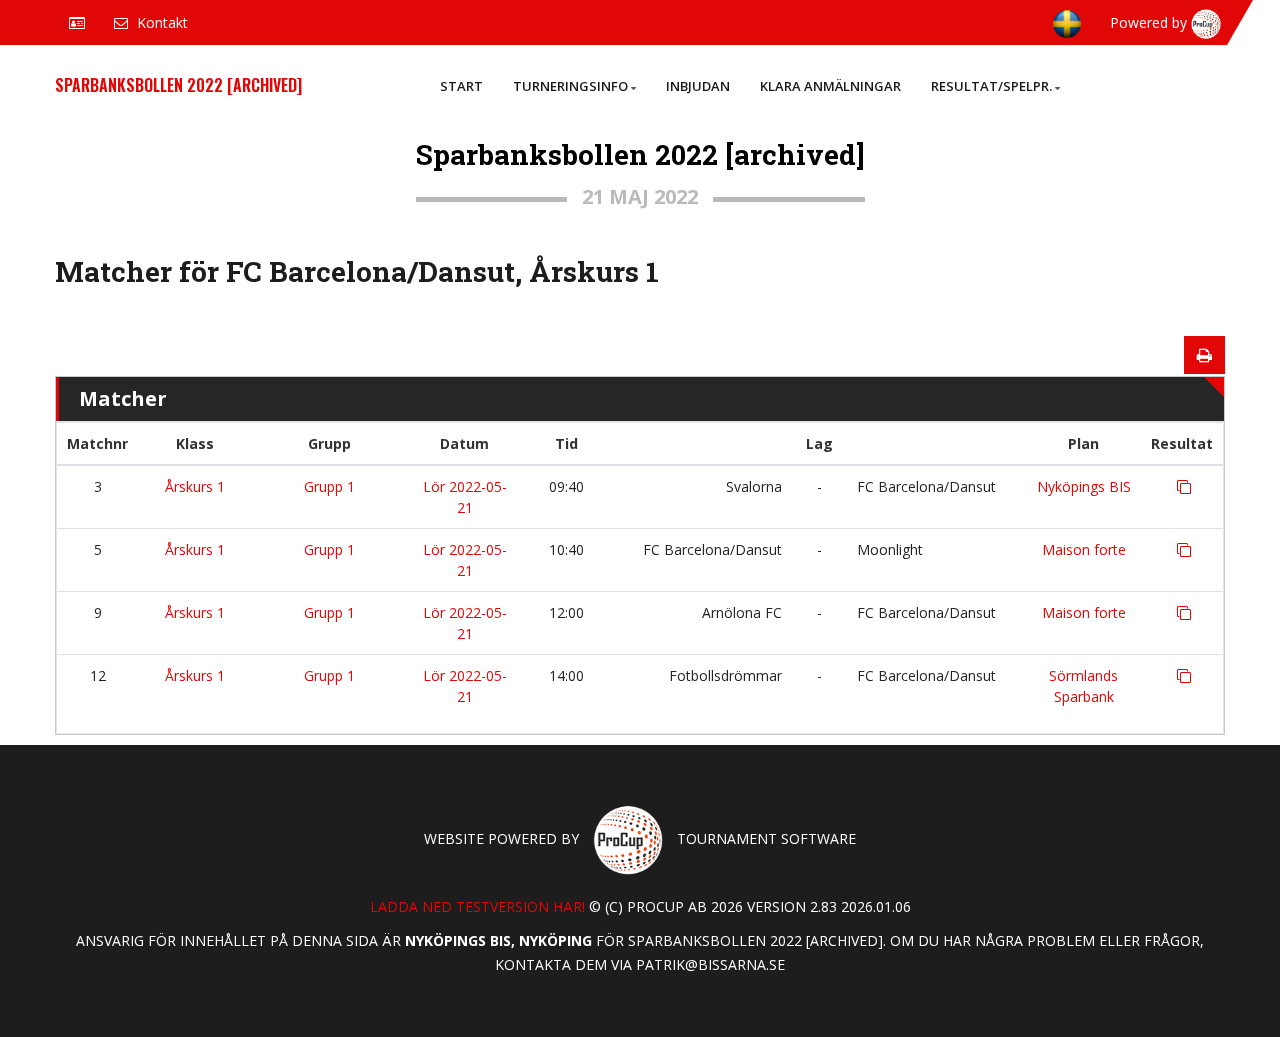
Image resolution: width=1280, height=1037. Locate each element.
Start (461, 86)
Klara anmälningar (830, 86)
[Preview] (1204, 355)
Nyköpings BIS (1084, 486)
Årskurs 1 (195, 486)
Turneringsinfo (570, 86)
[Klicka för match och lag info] (1184, 487)
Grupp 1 (329, 486)
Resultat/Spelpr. (991, 86)
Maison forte (1084, 549)
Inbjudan (698, 86)
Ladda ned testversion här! (477, 906)
